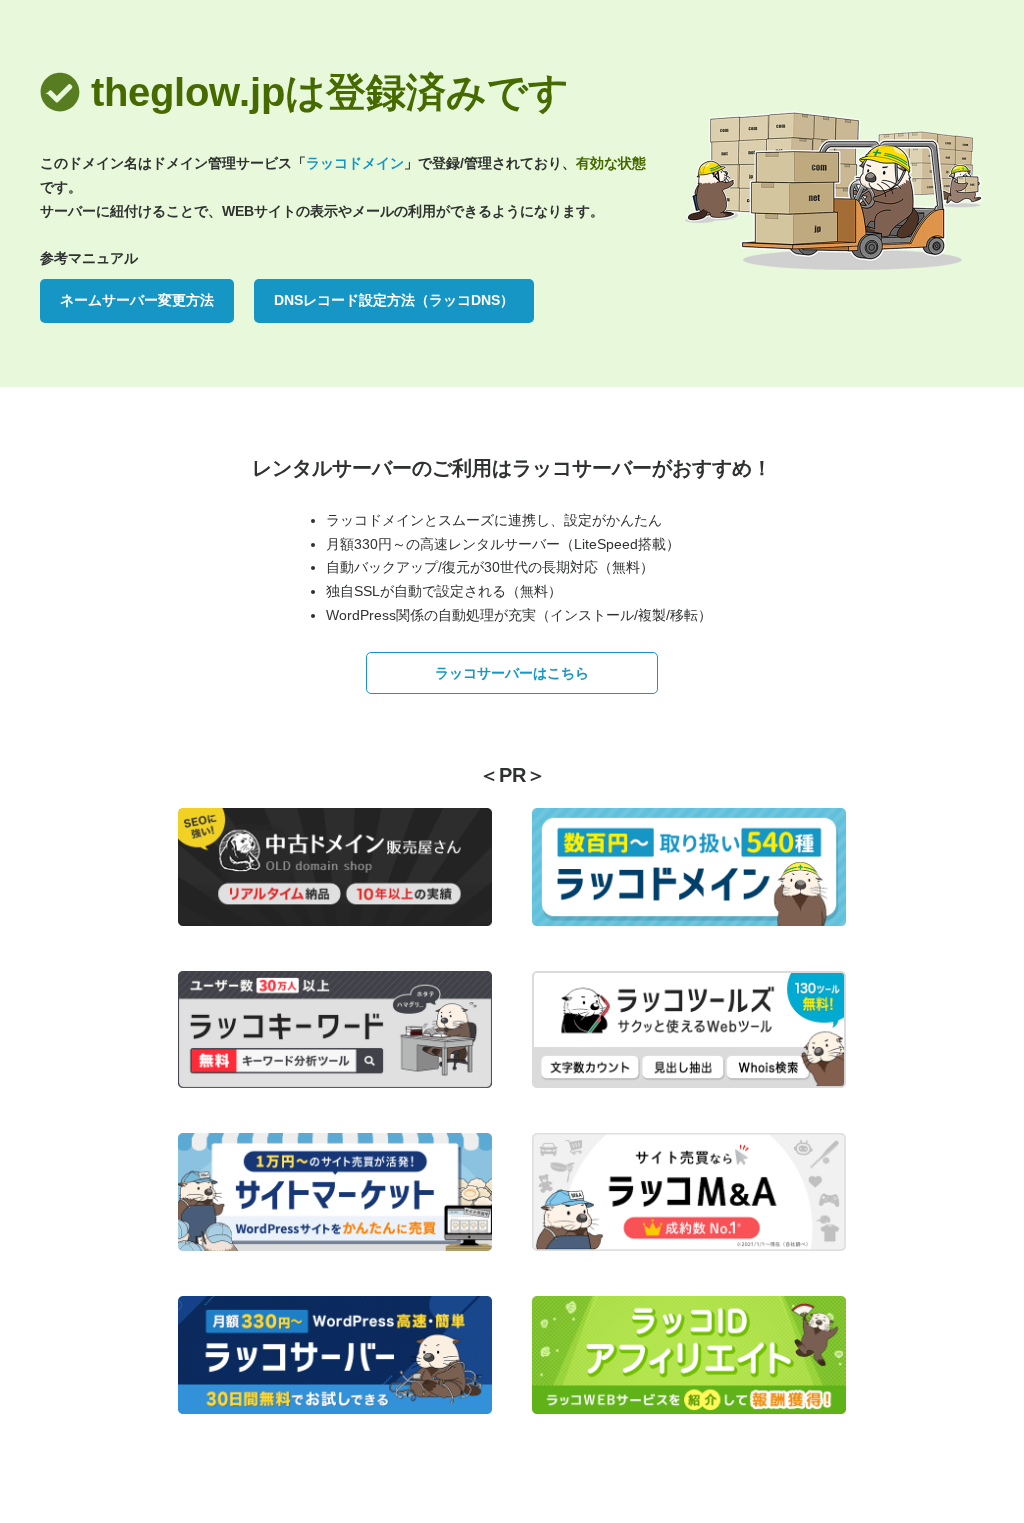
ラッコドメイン (355, 163)
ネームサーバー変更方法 (137, 300)
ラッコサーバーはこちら (512, 673)
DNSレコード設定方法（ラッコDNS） (394, 300)
